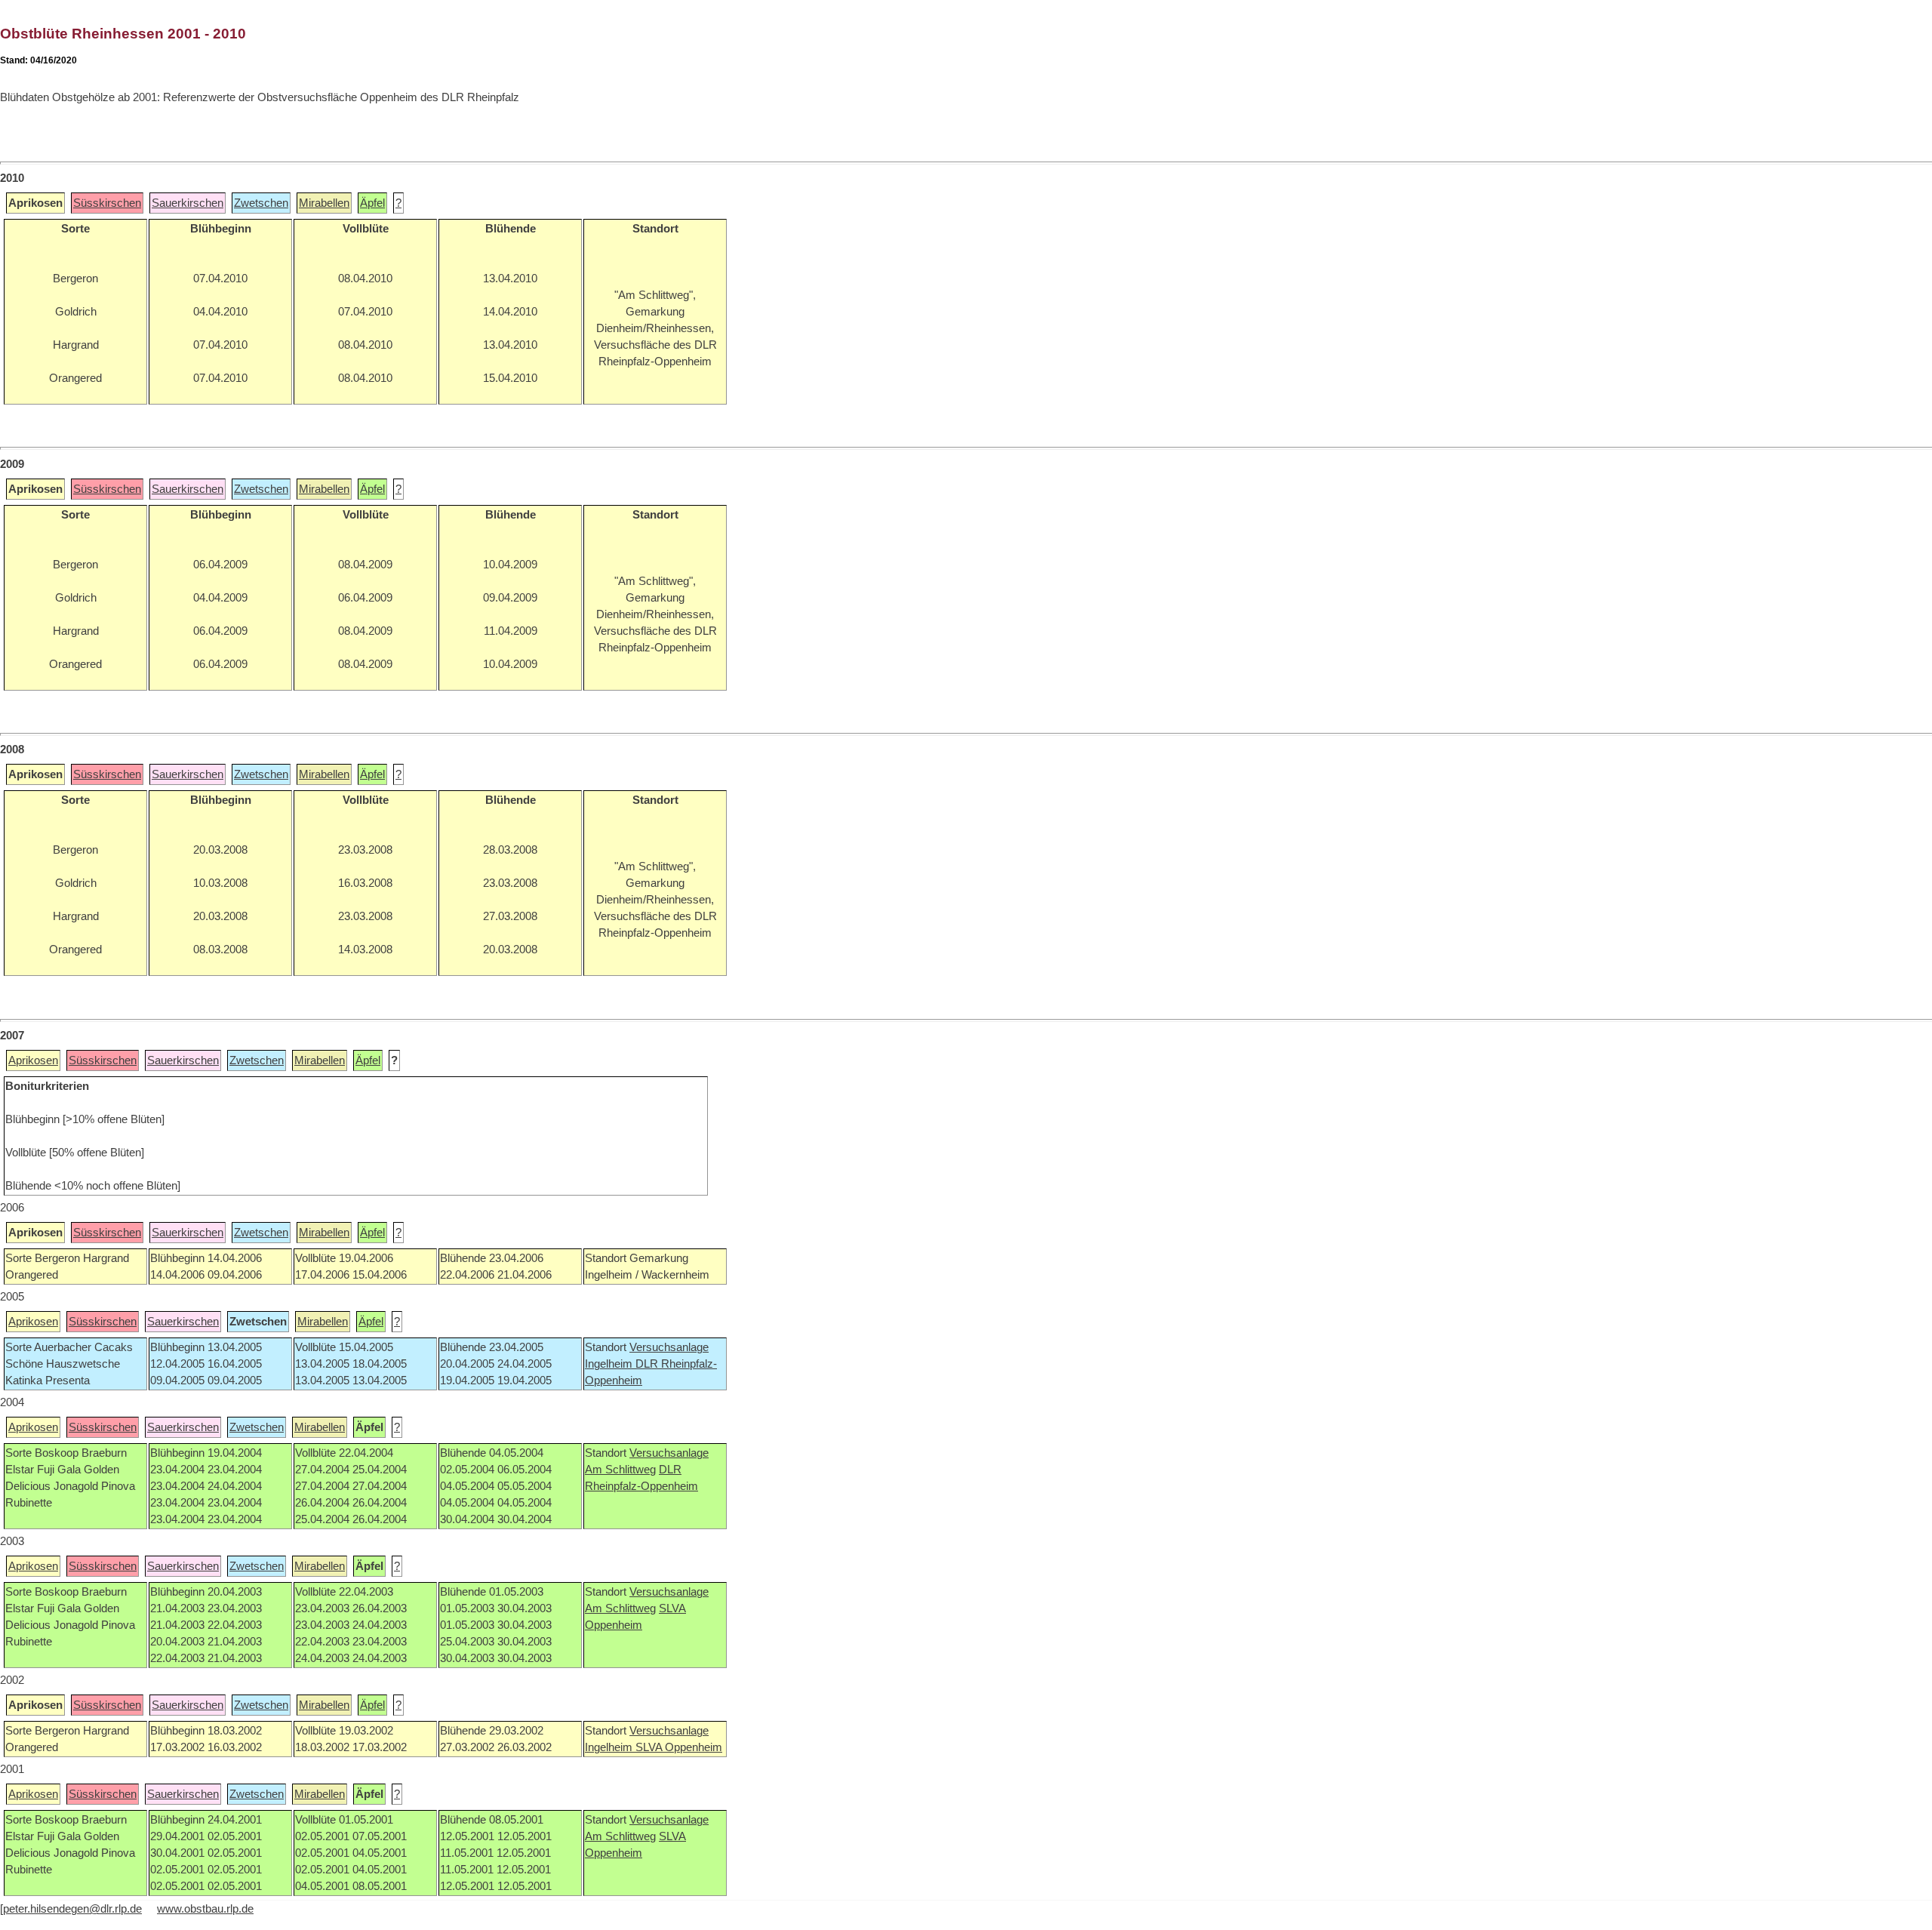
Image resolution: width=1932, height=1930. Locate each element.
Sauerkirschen (188, 203)
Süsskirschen (107, 203)
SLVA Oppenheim (679, 1747)
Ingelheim (610, 1364)
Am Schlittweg (620, 1470)
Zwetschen (261, 203)
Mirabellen (324, 203)
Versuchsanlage (669, 1347)
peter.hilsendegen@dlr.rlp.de (72, 1909)
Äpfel (372, 203)
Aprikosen (33, 1060)
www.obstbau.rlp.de (205, 1909)
